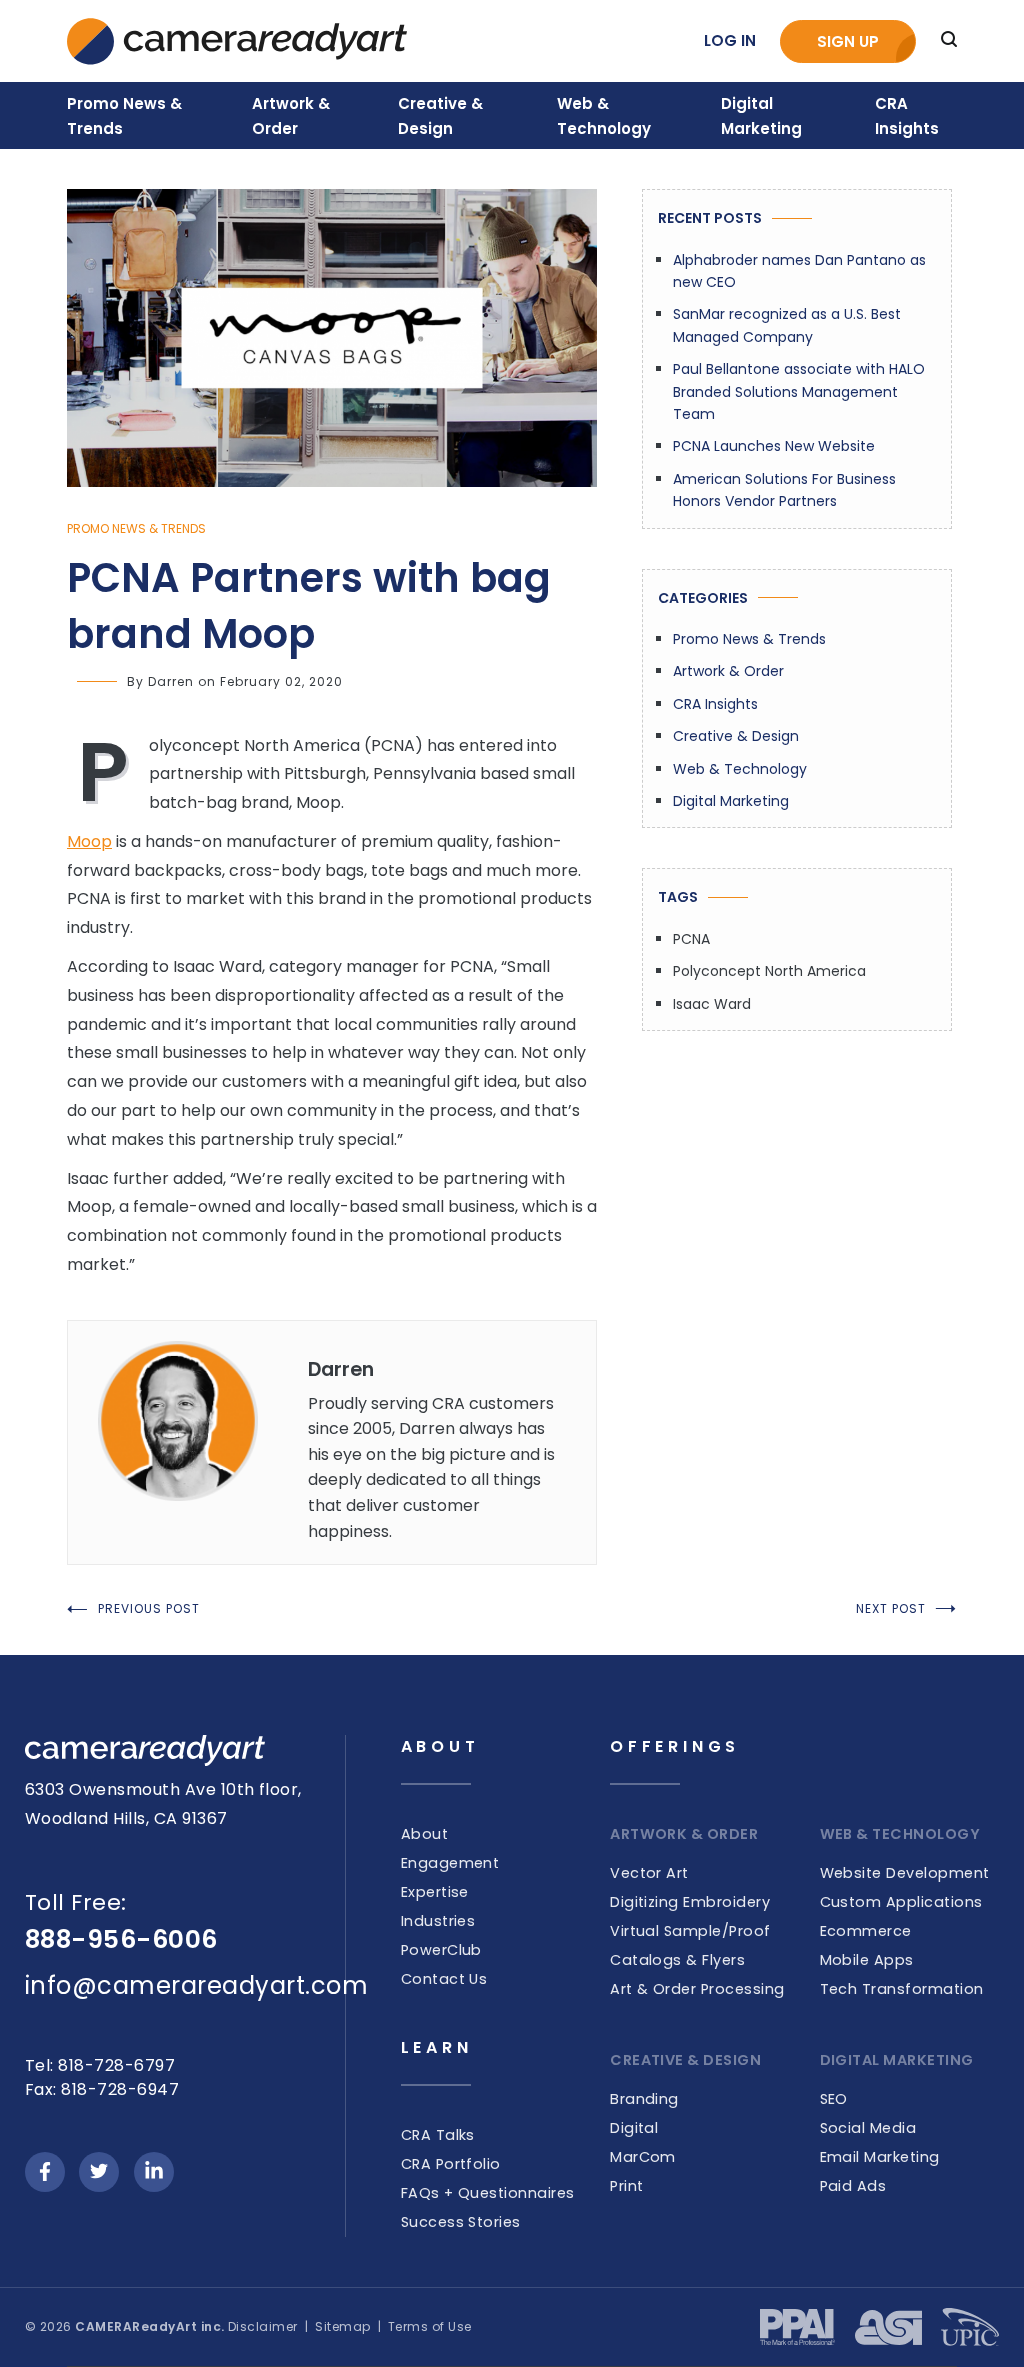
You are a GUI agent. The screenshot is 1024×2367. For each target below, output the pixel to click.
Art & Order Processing (697, 1989)
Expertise (435, 1892)
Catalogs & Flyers (677, 1960)
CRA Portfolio (451, 2164)
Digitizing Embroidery (690, 1902)
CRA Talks (438, 2135)
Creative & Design (736, 736)
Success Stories (461, 2222)
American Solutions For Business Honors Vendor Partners (784, 490)
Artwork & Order (728, 671)
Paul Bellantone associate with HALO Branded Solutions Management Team (799, 391)
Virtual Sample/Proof (690, 1931)
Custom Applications (901, 1902)
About (424, 1834)
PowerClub (441, 1950)
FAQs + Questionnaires (488, 2193)
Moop (89, 841)
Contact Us (444, 1979)
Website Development (905, 1873)
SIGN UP (848, 41)
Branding (644, 2099)
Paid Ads (853, 2186)
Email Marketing (880, 2157)
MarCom (643, 2157)
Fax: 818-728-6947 (102, 2089)
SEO (834, 2099)
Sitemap (342, 2326)
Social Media (868, 2128)
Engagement (450, 1863)
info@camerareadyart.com (196, 1985)
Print (626, 2186)
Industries (438, 1921)
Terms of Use (430, 2326)
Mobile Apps (867, 1960)
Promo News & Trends (136, 528)
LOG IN (730, 40)
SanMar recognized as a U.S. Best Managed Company (787, 325)
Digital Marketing (731, 801)
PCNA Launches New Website (774, 446)
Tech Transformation (902, 1989)
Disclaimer (263, 2326)
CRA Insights (715, 704)
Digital (634, 2128)
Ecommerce (866, 1931)
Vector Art (649, 1873)
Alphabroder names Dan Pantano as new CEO (799, 271)
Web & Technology (740, 769)
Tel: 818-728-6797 (100, 2065)
